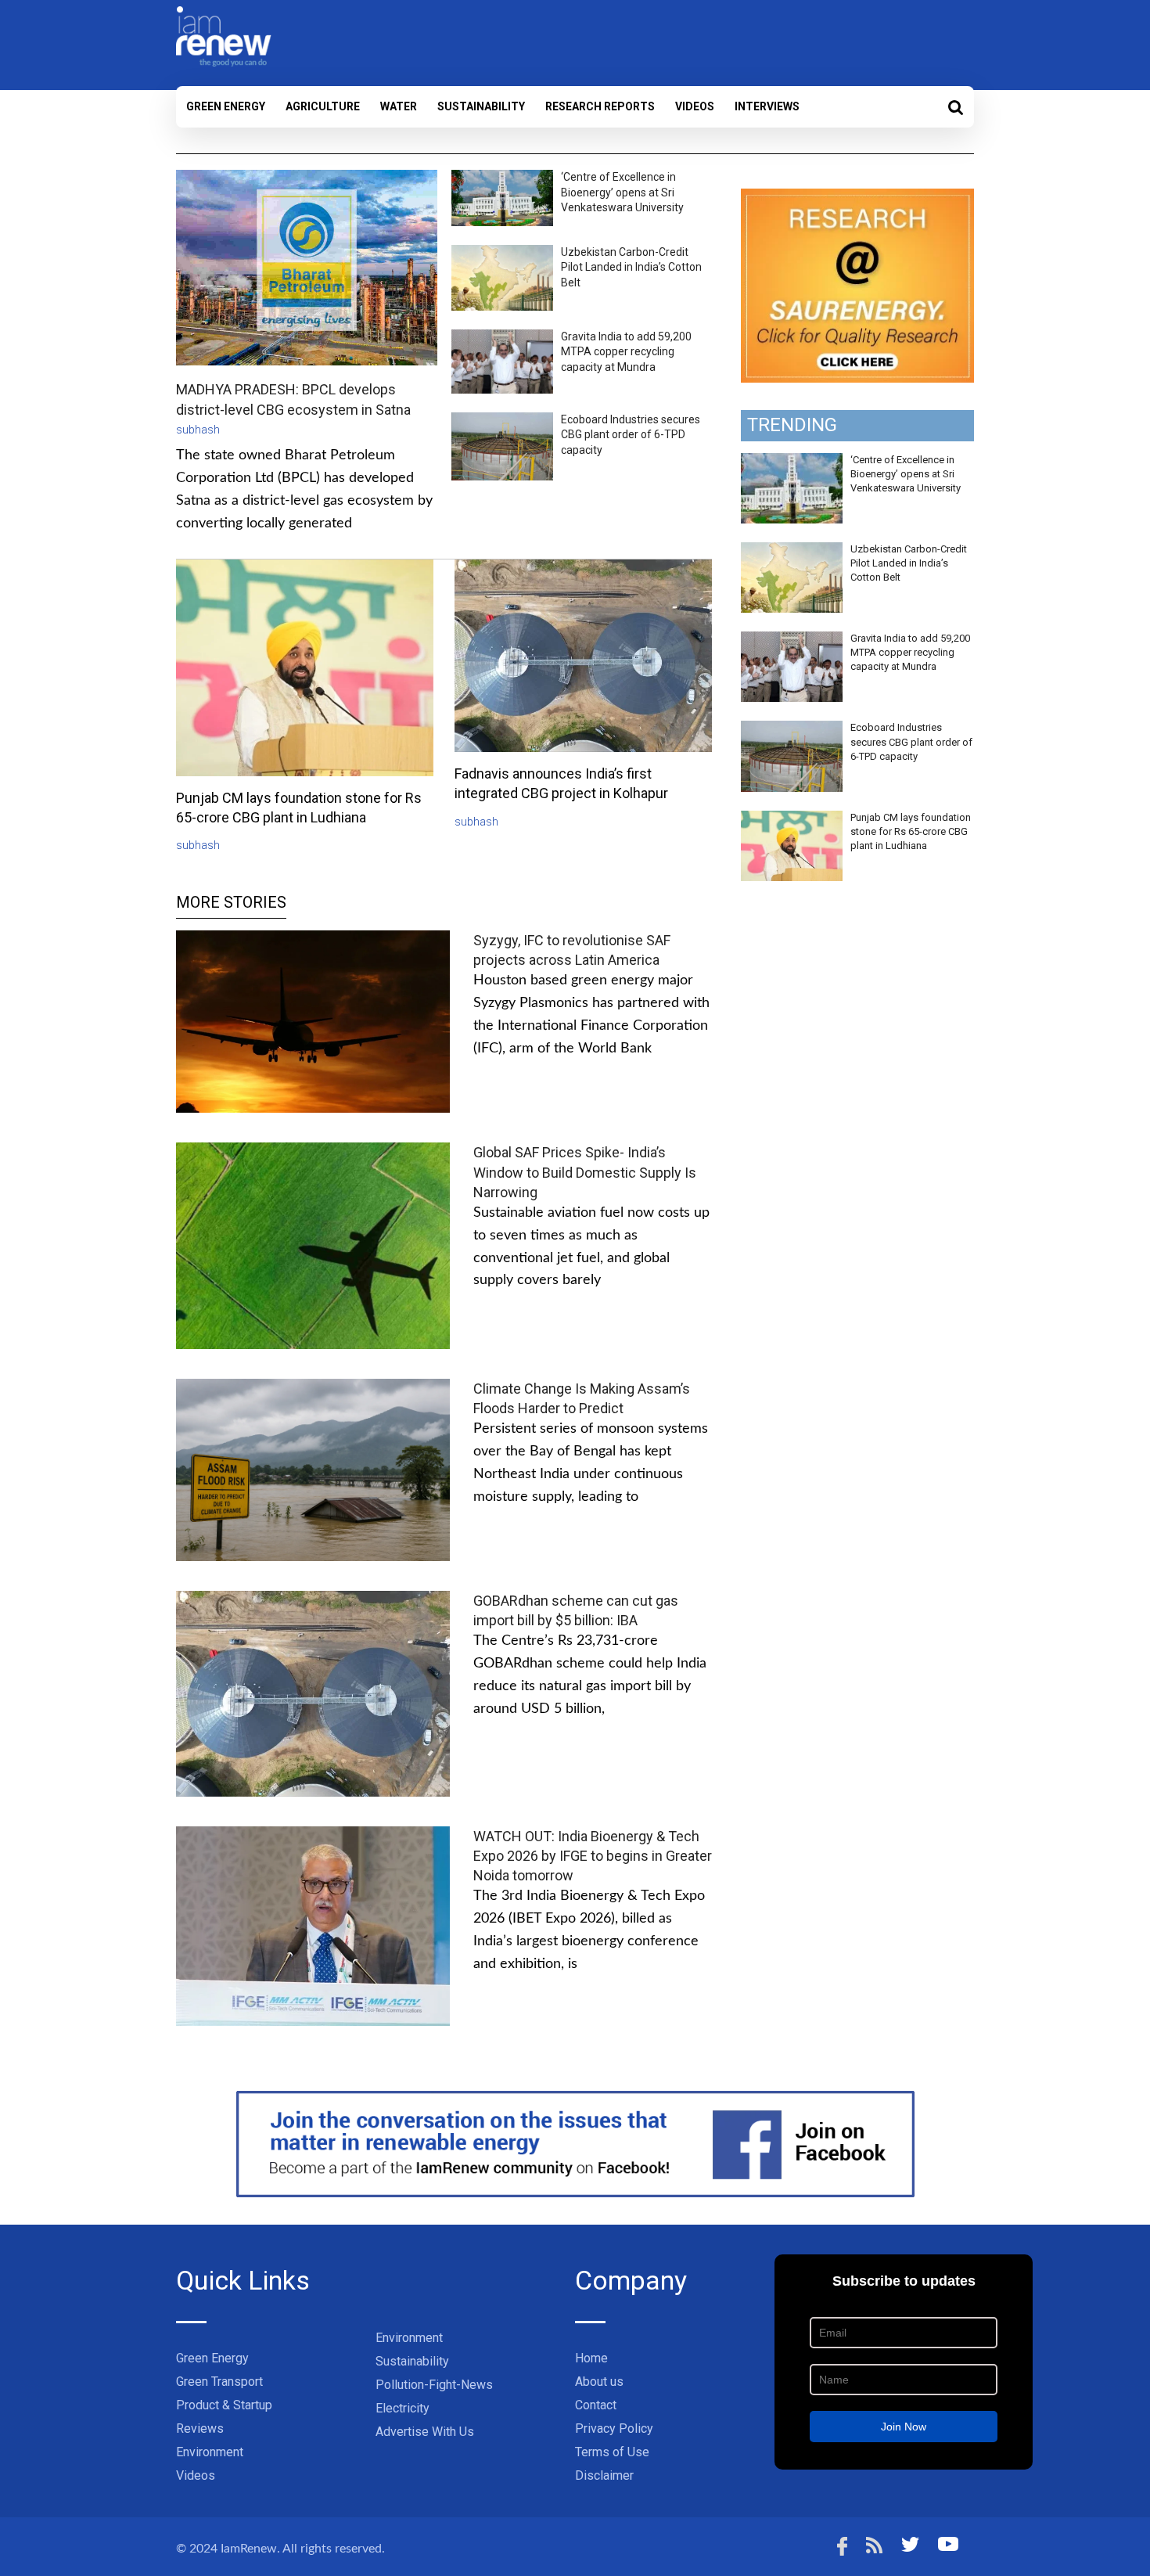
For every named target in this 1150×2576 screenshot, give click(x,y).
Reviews (200, 2428)
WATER (399, 106)
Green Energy (226, 106)
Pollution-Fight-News (434, 2385)
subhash (198, 430)
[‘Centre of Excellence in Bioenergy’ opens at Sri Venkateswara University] (792, 462)
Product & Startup (224, 2405)
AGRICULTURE (323, 106)
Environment (210, 2452)
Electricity (402, 2408)
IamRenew (249, 2549)
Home (591, 2358)
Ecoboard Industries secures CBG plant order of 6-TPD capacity (631, 435)
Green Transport (219, 2382)
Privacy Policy (614, 2428)
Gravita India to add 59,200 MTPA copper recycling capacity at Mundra (626, 352)
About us (599, 2382)
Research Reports (600, 106)
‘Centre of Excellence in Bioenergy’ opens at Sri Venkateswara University (622, 192)
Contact (596, 2405)
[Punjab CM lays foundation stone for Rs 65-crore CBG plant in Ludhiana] (792, 819)
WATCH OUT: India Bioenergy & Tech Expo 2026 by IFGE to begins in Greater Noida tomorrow (593, 1856)
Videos (695, 106)
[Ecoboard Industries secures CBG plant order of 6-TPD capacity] (792, 729)
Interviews (767, 106)
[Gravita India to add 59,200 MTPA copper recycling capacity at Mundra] (792, 640)
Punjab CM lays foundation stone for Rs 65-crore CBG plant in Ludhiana (911, 831)
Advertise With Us (425, 2432)
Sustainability (481, 106)
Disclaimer (604, 2475)
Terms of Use (612, 2452)
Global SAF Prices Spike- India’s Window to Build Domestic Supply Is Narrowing (585, 1172)
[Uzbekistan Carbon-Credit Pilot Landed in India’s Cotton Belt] (792, 551)
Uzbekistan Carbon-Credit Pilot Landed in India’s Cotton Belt (631, 267)
